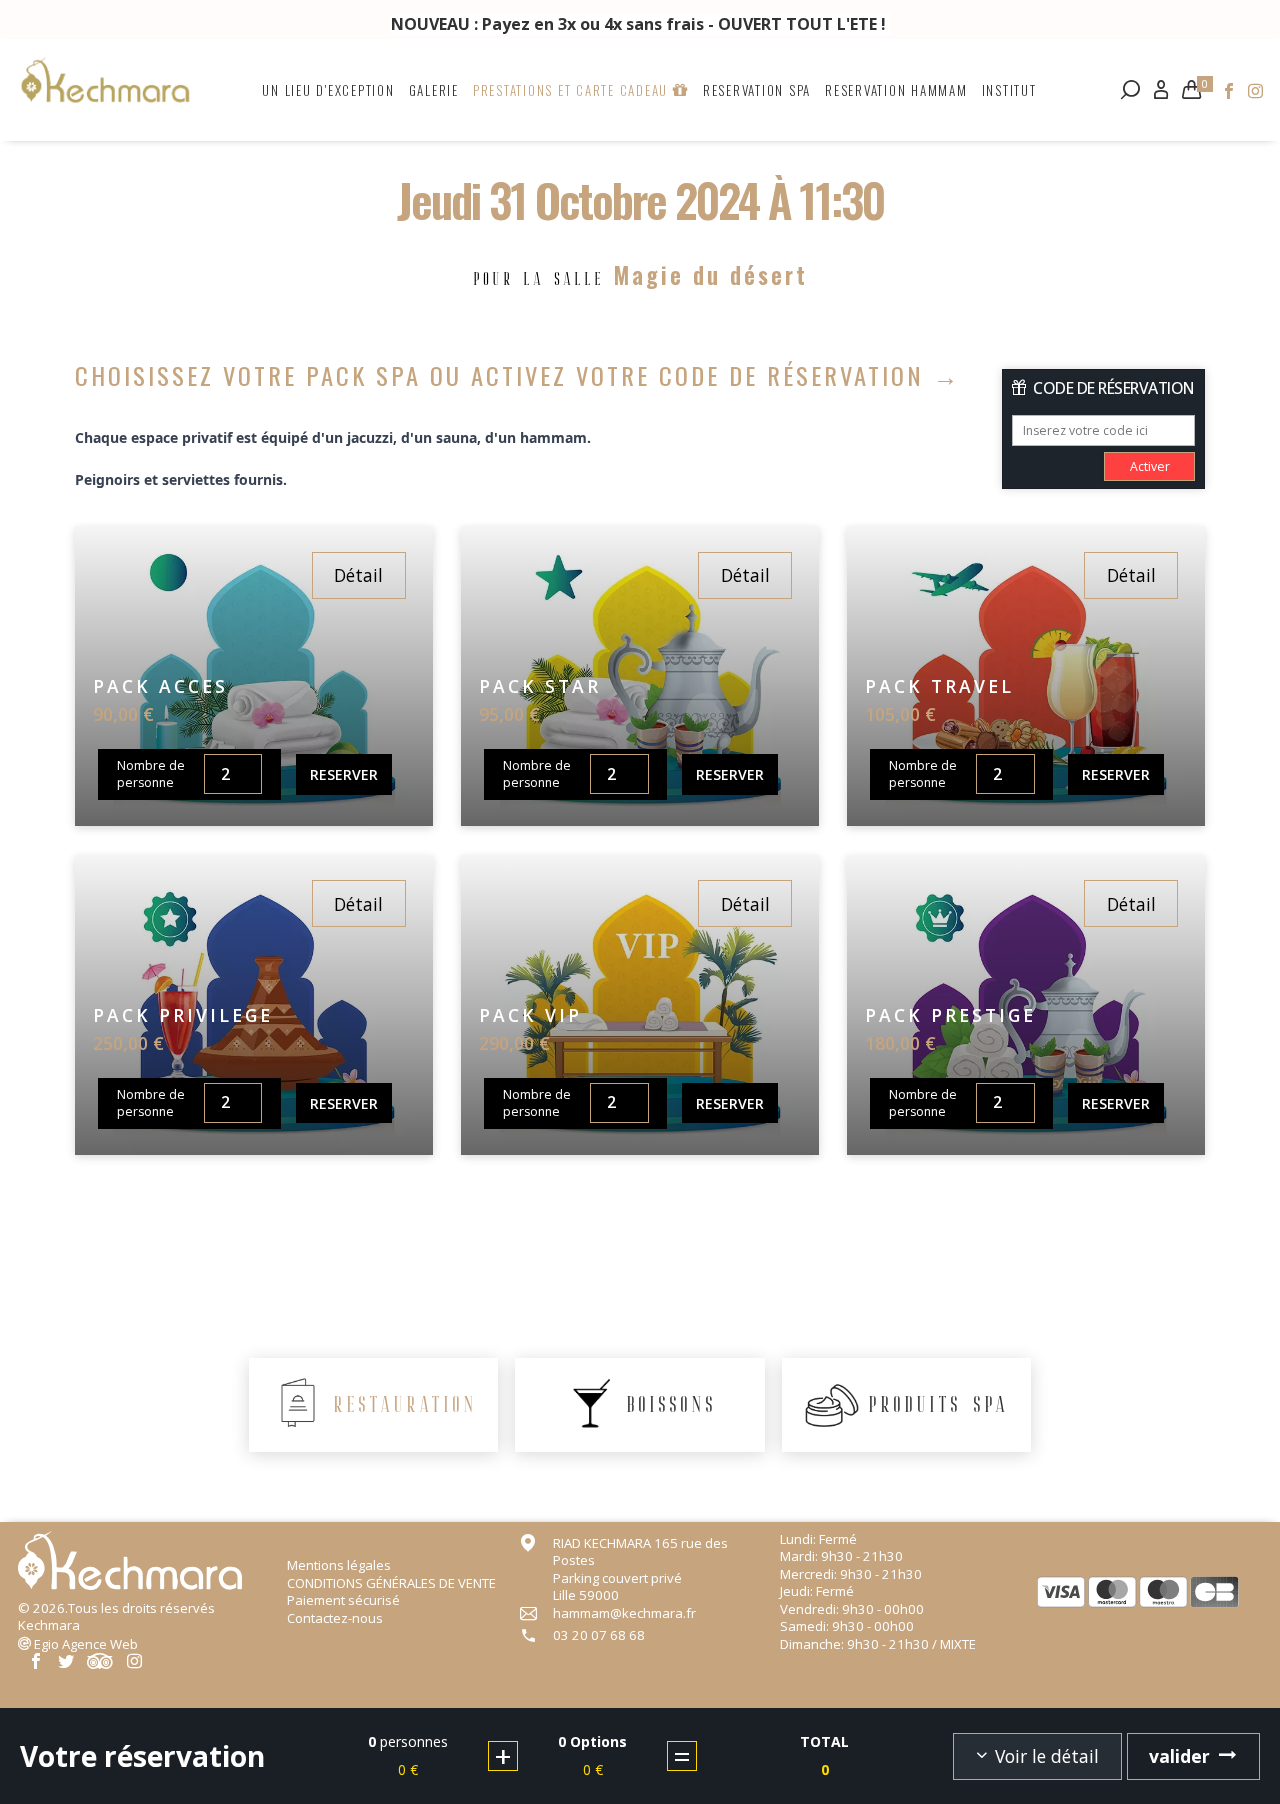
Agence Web (86, 1644)
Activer (1150, 466)
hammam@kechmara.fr (624, 1613)
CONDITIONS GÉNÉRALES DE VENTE (391, 1583)
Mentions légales (339, 1565)
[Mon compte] (1161, 89)
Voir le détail (1047, 1756)
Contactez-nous (335, 1618)
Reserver (344, 774)
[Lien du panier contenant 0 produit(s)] (1191, 89)
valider (1179, 1756)
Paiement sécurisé (343, 1600)
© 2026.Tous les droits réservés (116, 1617)
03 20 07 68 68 (599, 1635)
